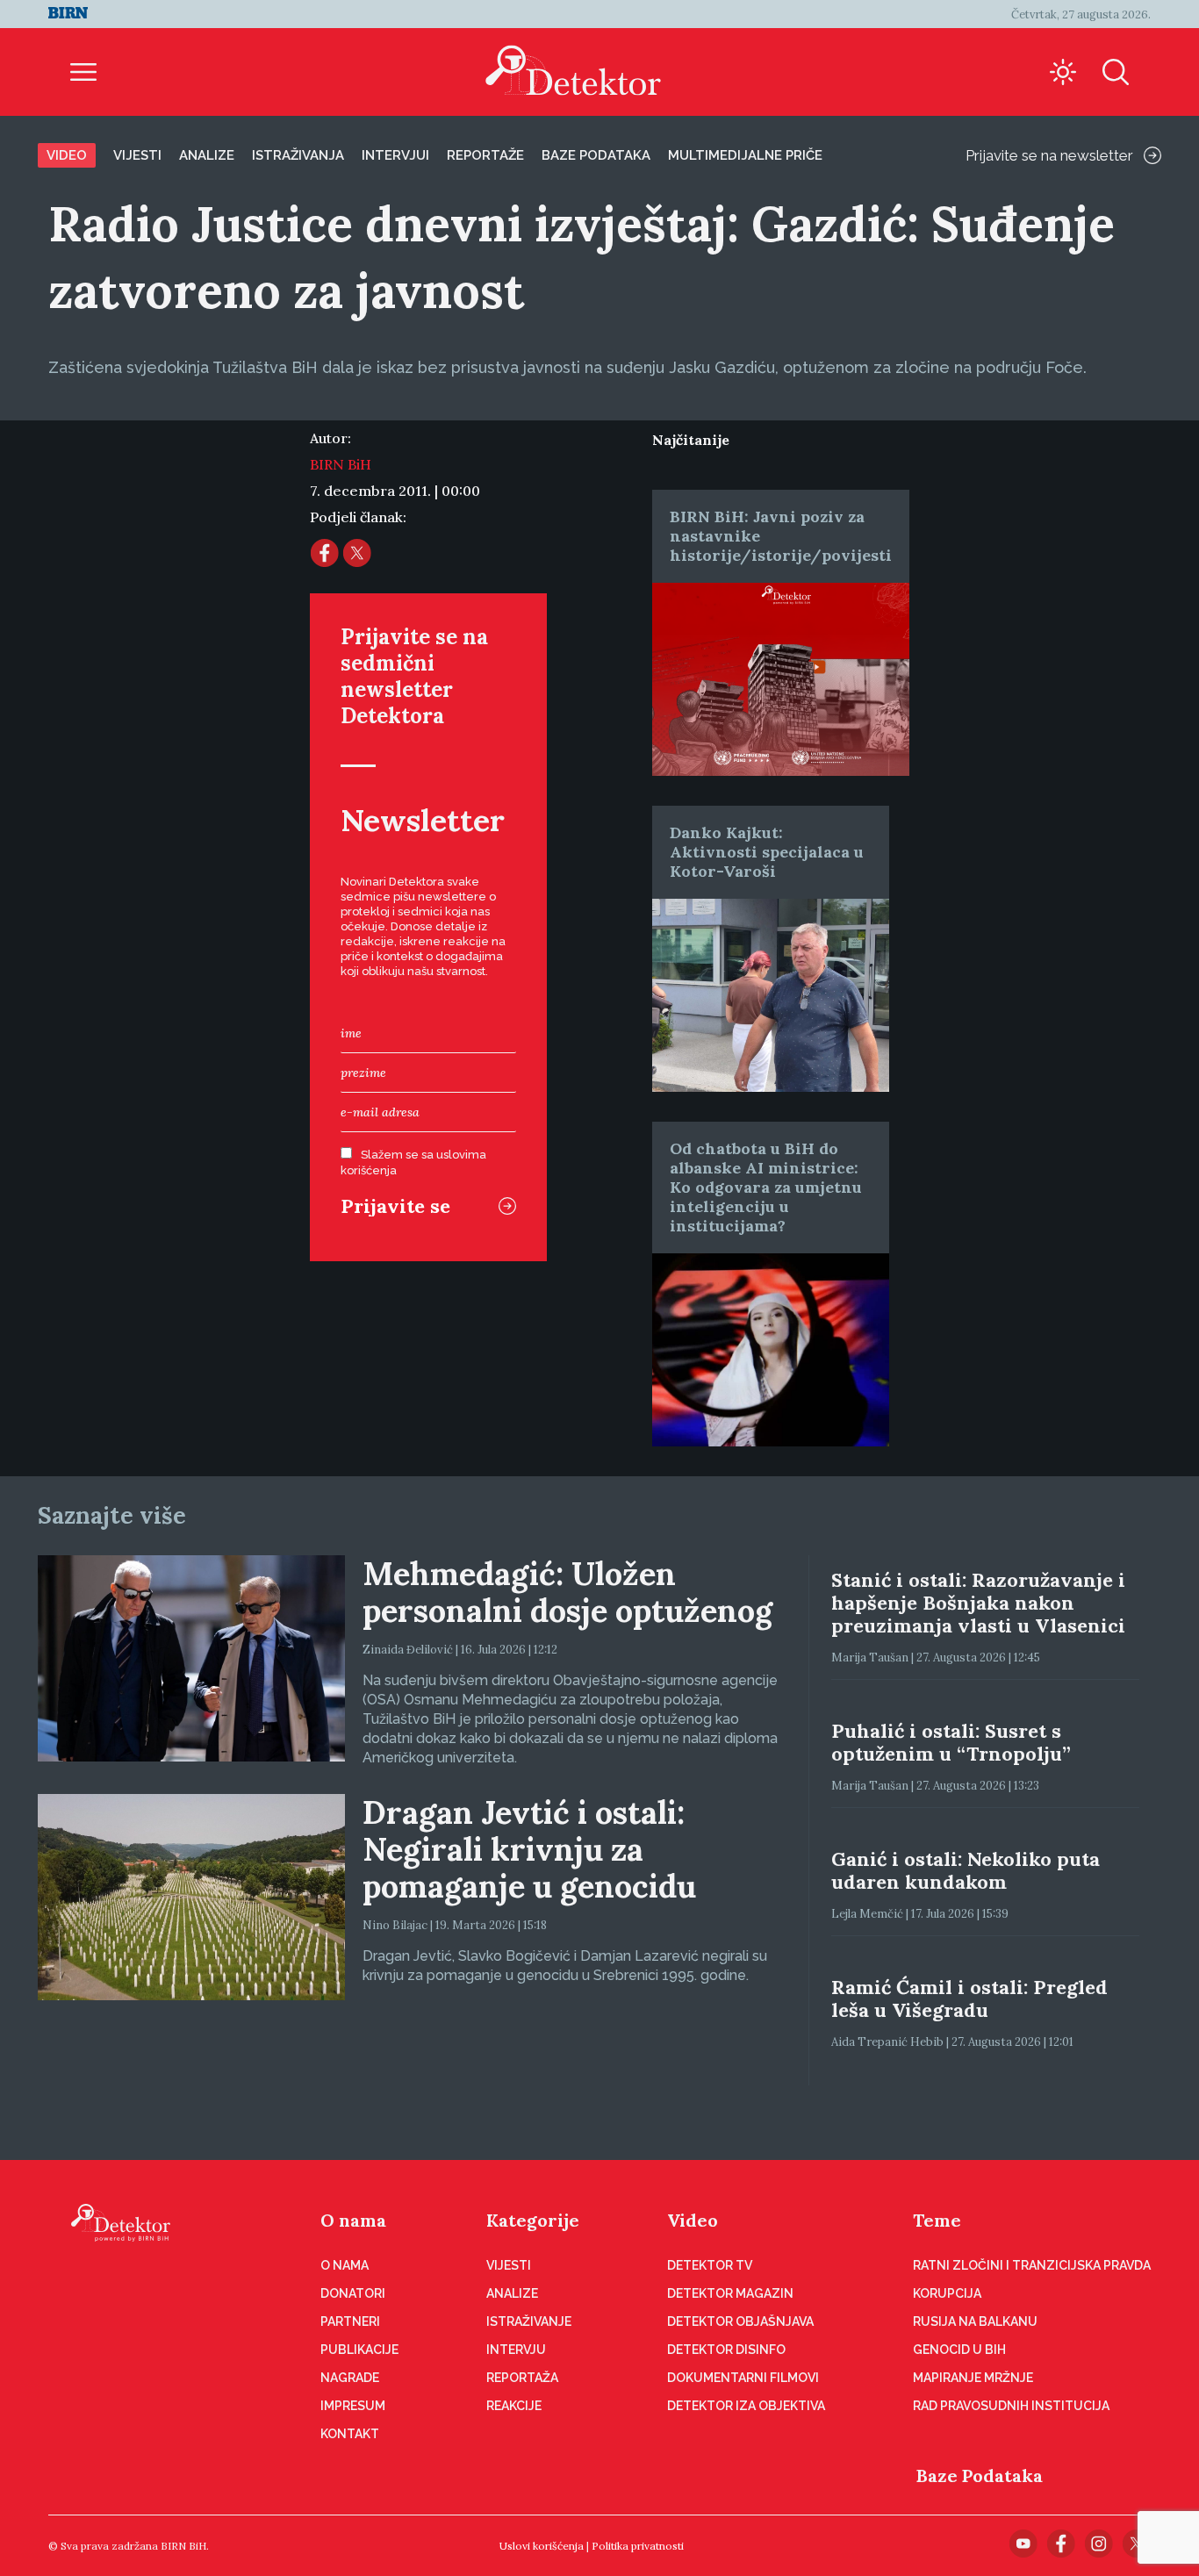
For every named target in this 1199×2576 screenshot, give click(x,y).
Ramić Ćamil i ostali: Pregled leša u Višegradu (969, 1998)
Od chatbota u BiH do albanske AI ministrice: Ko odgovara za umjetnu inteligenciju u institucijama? (766, 1187)
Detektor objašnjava (740, 2321)
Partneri (350, 2321)
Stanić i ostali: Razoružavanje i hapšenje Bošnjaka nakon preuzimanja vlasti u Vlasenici (978, 1603)
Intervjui (395, 155)
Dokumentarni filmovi (743, 2378)
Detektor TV (710, 2265)
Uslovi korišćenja (542, 2546)
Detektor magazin (730, 2293)
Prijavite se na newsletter (1049, 155)
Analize (207, 155)
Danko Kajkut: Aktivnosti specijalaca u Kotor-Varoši (767, 852)
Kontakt (350, 2434)
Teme (937, 2220)
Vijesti (137, 155)
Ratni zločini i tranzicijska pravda (1032, 2265)
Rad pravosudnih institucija (1011, 2406)
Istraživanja (298, 155)
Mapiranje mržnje (973, 2378)
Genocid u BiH (959, 2350)
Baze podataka (596, 155)
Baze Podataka (980, 2476)
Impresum (353, 2406)
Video (67, 155)
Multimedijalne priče (745, 155)
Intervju (516, 2350)
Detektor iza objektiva (746, 2406)
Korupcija (947, 2293)
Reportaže (485, 155)
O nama (353, 2220)
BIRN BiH (341, 464)
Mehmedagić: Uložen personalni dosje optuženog (567, 1592)
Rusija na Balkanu (975, 2321)
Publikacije (359, 2350)
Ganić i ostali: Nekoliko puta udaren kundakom (966, 1870)
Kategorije (533, 2220)
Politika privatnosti (638, 2546)
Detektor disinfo (726, 2350)
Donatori (353, 2293)
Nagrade (350, 2378)
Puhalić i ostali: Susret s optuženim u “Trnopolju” (951, 1742)
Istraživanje (529, 2321)
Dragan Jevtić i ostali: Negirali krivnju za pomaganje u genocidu (529, 1849)
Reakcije (514, 2406)
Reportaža (522, 2378)
